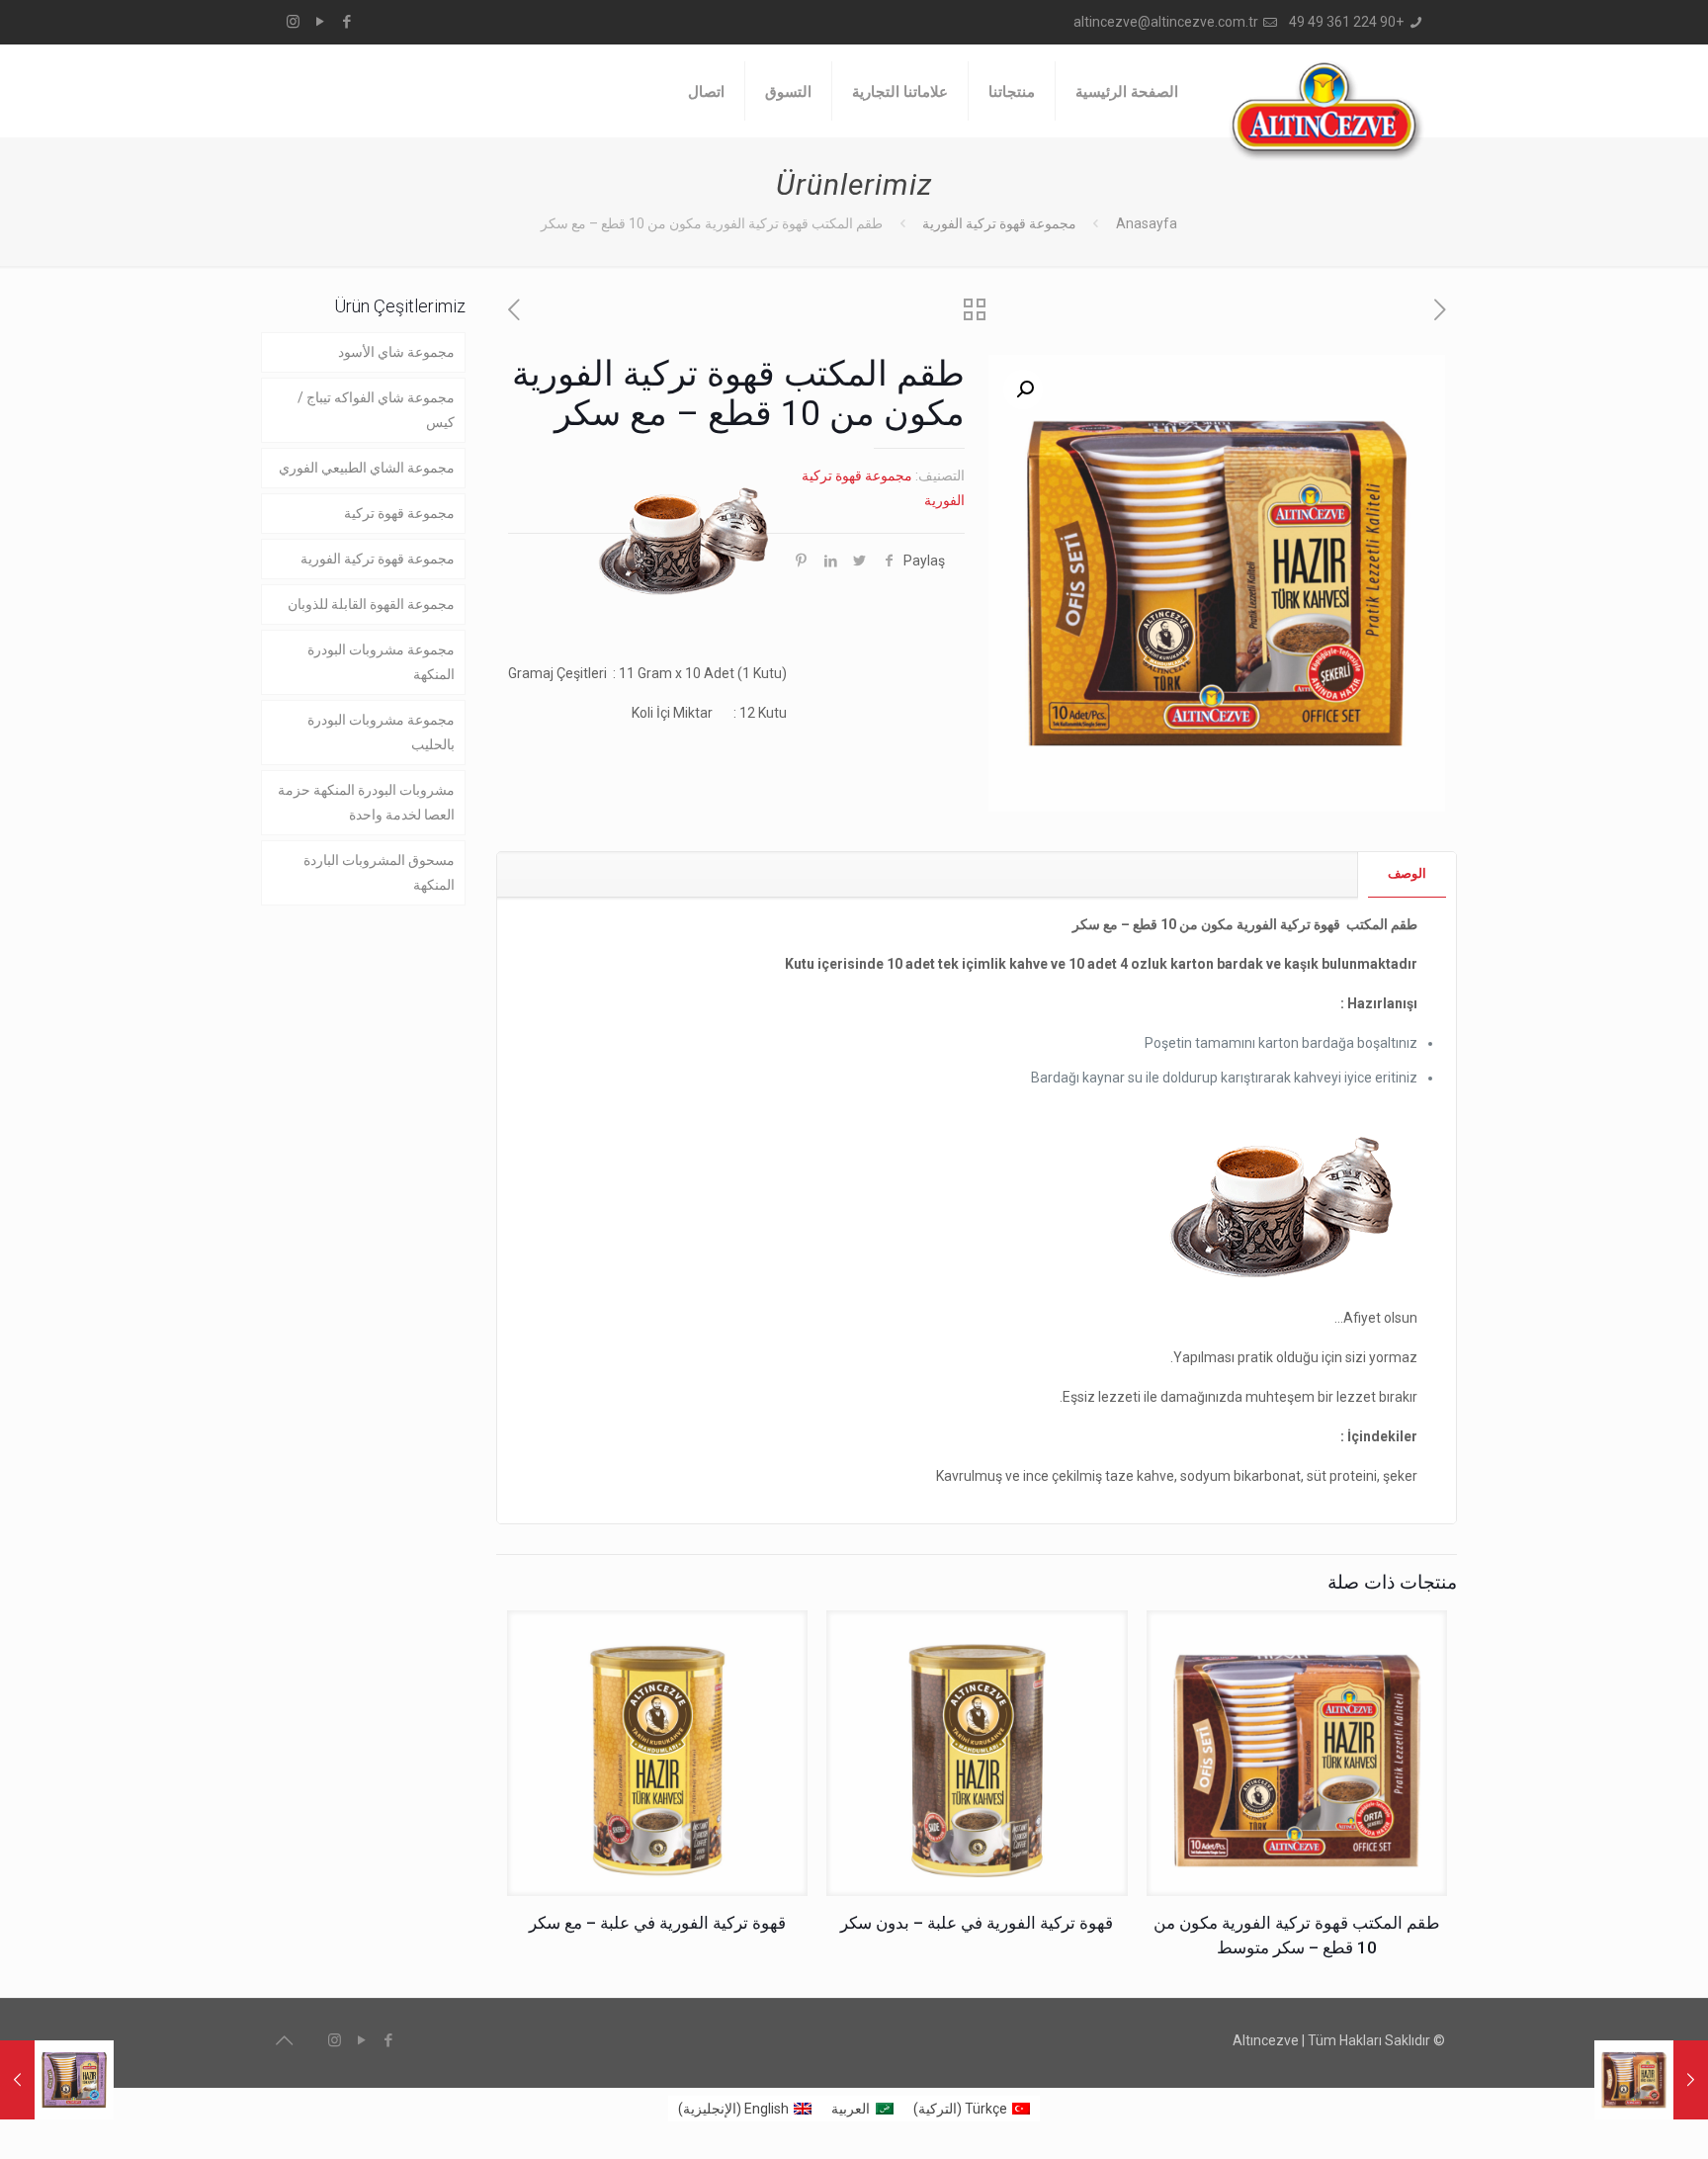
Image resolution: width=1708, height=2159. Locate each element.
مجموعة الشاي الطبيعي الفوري (367, 468)
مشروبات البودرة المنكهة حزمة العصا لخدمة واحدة (366, 802)
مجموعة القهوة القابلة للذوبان (371, 604)
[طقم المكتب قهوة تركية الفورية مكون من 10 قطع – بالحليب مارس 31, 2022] (57, 2080)
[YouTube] (320, 22)
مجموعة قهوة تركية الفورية (999, 223)
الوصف (1407, 873)
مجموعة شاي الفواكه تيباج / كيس (376, 410)
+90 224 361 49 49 (1346, 22)
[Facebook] (346, 22)
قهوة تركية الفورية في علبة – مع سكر (657, 1923)
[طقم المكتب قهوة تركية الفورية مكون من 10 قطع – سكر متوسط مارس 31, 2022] (1651, 2080)
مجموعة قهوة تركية (399, 513)
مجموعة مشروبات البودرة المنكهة (381, 662)
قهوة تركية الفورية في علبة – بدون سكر (977, 1923)
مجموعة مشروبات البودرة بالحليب (381, 732)
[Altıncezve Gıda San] (1326, 111)
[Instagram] (293, 22)
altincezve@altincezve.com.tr (1166, 22)
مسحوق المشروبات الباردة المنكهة (379, 872)
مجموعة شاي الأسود (396, 352)
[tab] (1407, 874)
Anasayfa (1147, 223)
